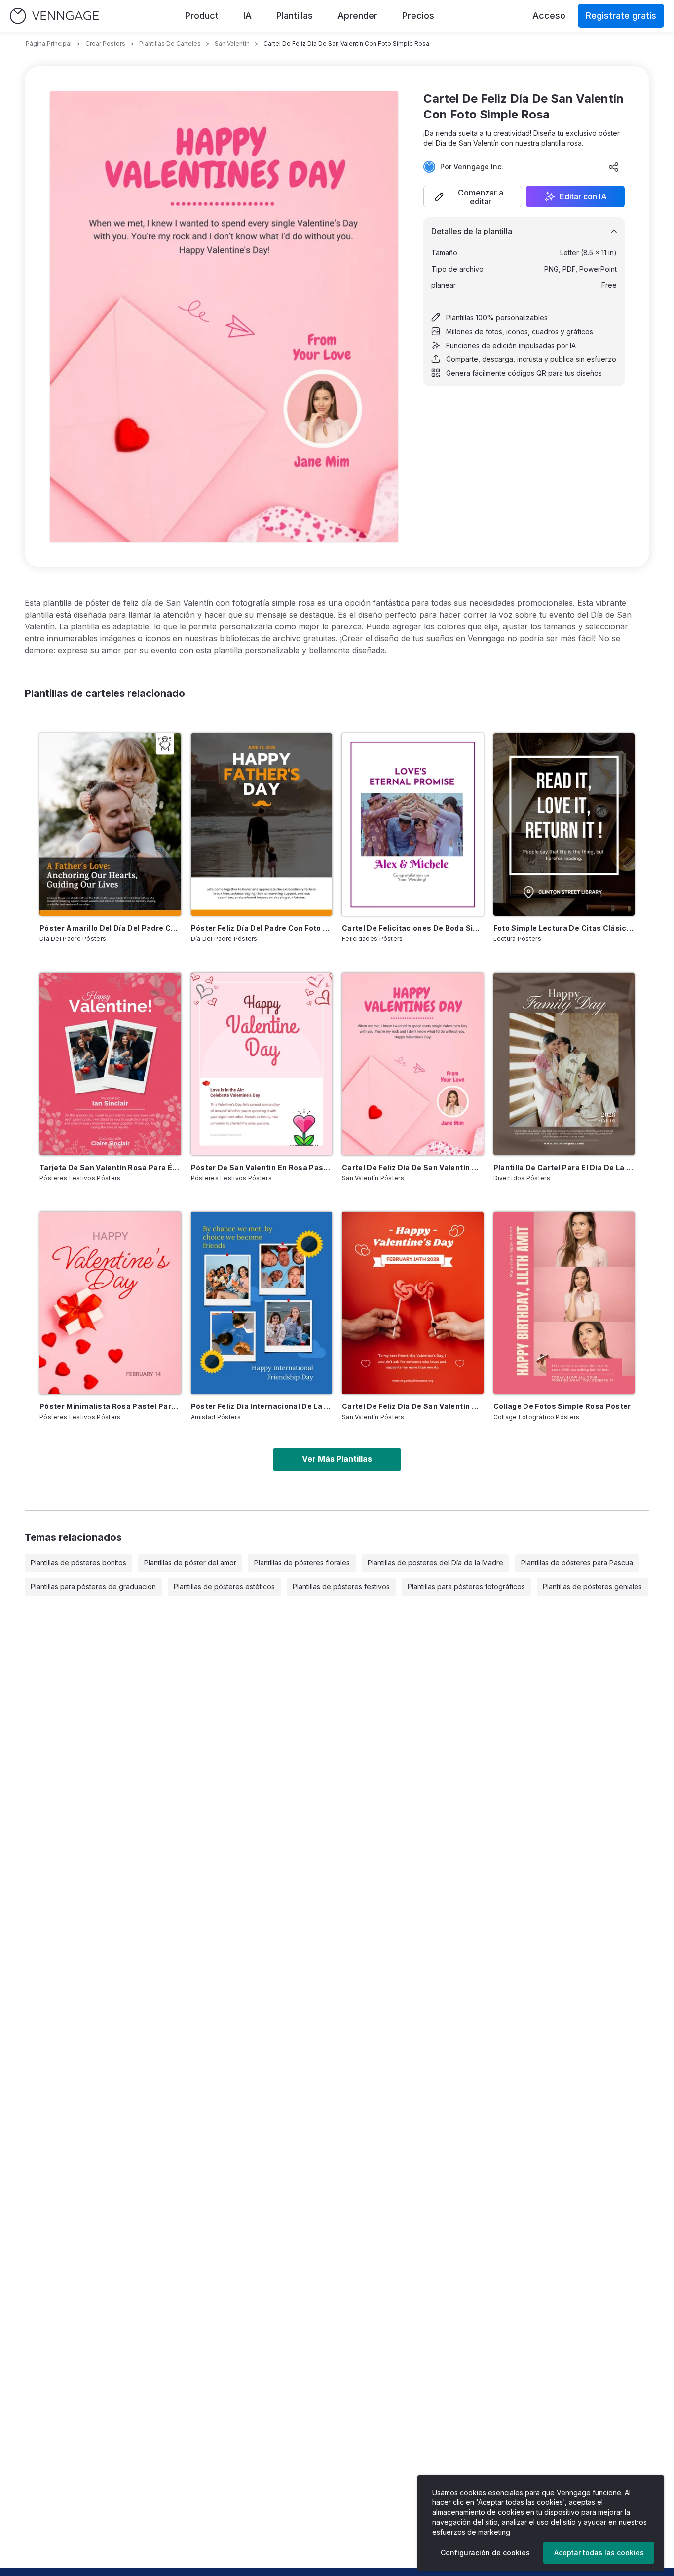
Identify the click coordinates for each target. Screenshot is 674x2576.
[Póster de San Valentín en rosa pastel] (262, 1064)
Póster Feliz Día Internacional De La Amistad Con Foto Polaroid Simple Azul (262, 1406)
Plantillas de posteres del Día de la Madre (435, 1563)
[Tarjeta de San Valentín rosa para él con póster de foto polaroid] (110, 1064)
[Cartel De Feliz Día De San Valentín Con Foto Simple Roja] (413, 1303)
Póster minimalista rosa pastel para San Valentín (110, 1406)
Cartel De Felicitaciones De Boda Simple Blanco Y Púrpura (413, 928)
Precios (418, 16)
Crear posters (105, 44)
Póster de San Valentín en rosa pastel (262, 1167)
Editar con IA (583, 196)
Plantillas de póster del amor (190, 1563)
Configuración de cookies (485, 2553)
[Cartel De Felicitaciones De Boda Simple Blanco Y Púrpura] (413, 824)
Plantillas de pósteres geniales (592, 1586)
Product (202, 16)
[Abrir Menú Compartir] (614, 167)
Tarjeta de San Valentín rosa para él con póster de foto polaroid (110, 1167)
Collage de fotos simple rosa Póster (562, 1406)
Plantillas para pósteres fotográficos (466, 1586)
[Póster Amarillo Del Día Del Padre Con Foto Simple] (110, 824)
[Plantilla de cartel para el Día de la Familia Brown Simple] (564, 1064)
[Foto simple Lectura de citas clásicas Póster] (564, 824)
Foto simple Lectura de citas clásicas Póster (564, 928)
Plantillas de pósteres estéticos (224, 1586)
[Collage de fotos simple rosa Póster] (564, 1303)
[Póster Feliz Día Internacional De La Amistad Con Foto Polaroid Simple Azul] (262, 1303)
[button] (473, 196)
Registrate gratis (621, 16)
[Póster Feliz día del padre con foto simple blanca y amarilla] (262, 824)
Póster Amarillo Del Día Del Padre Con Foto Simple (110, 928)
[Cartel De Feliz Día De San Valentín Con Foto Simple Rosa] (413, 1064)
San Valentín (232, 44)
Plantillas (295, 16)
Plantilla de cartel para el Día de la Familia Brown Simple (564, 1167)
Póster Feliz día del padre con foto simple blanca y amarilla (262, 928)
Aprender (357, 16)
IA (247, 16)
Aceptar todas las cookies (599, 2553)
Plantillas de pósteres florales (302, 1563)
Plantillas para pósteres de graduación (93, 1586)
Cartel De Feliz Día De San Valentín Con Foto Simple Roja (413, 1406)
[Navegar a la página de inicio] (54, 16)
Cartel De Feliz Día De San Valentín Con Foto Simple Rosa (413, 1167)
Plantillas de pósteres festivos (341, 1586)
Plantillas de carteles (170, 44)
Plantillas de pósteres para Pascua (577, 1563)
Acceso (549, 16)
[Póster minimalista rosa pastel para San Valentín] (110, 1303)
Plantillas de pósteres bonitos (78, 1563)
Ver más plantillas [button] (337, 1459)
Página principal (49, 44)
